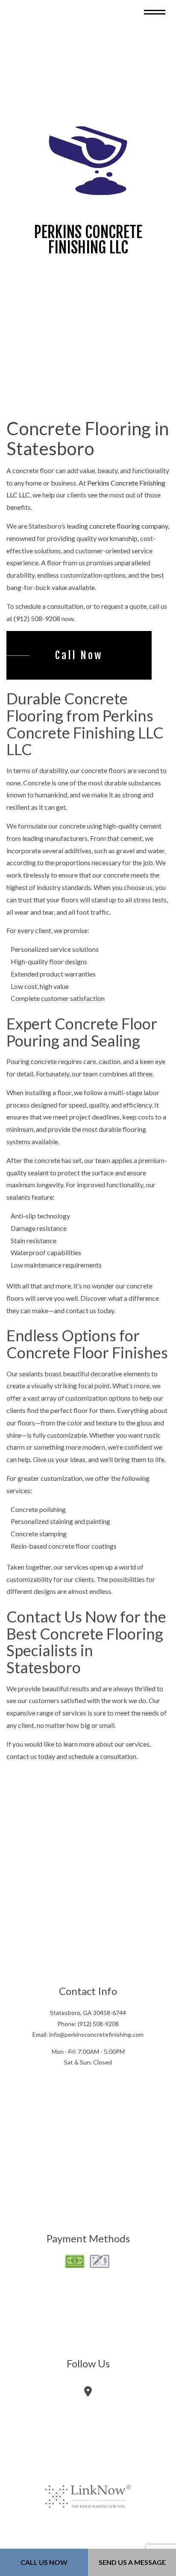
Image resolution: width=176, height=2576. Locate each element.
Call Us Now (44, 2562)
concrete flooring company (129, 531)
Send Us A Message (132, 2562)
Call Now (79, 660)
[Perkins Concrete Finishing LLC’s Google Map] (88, 2397)
